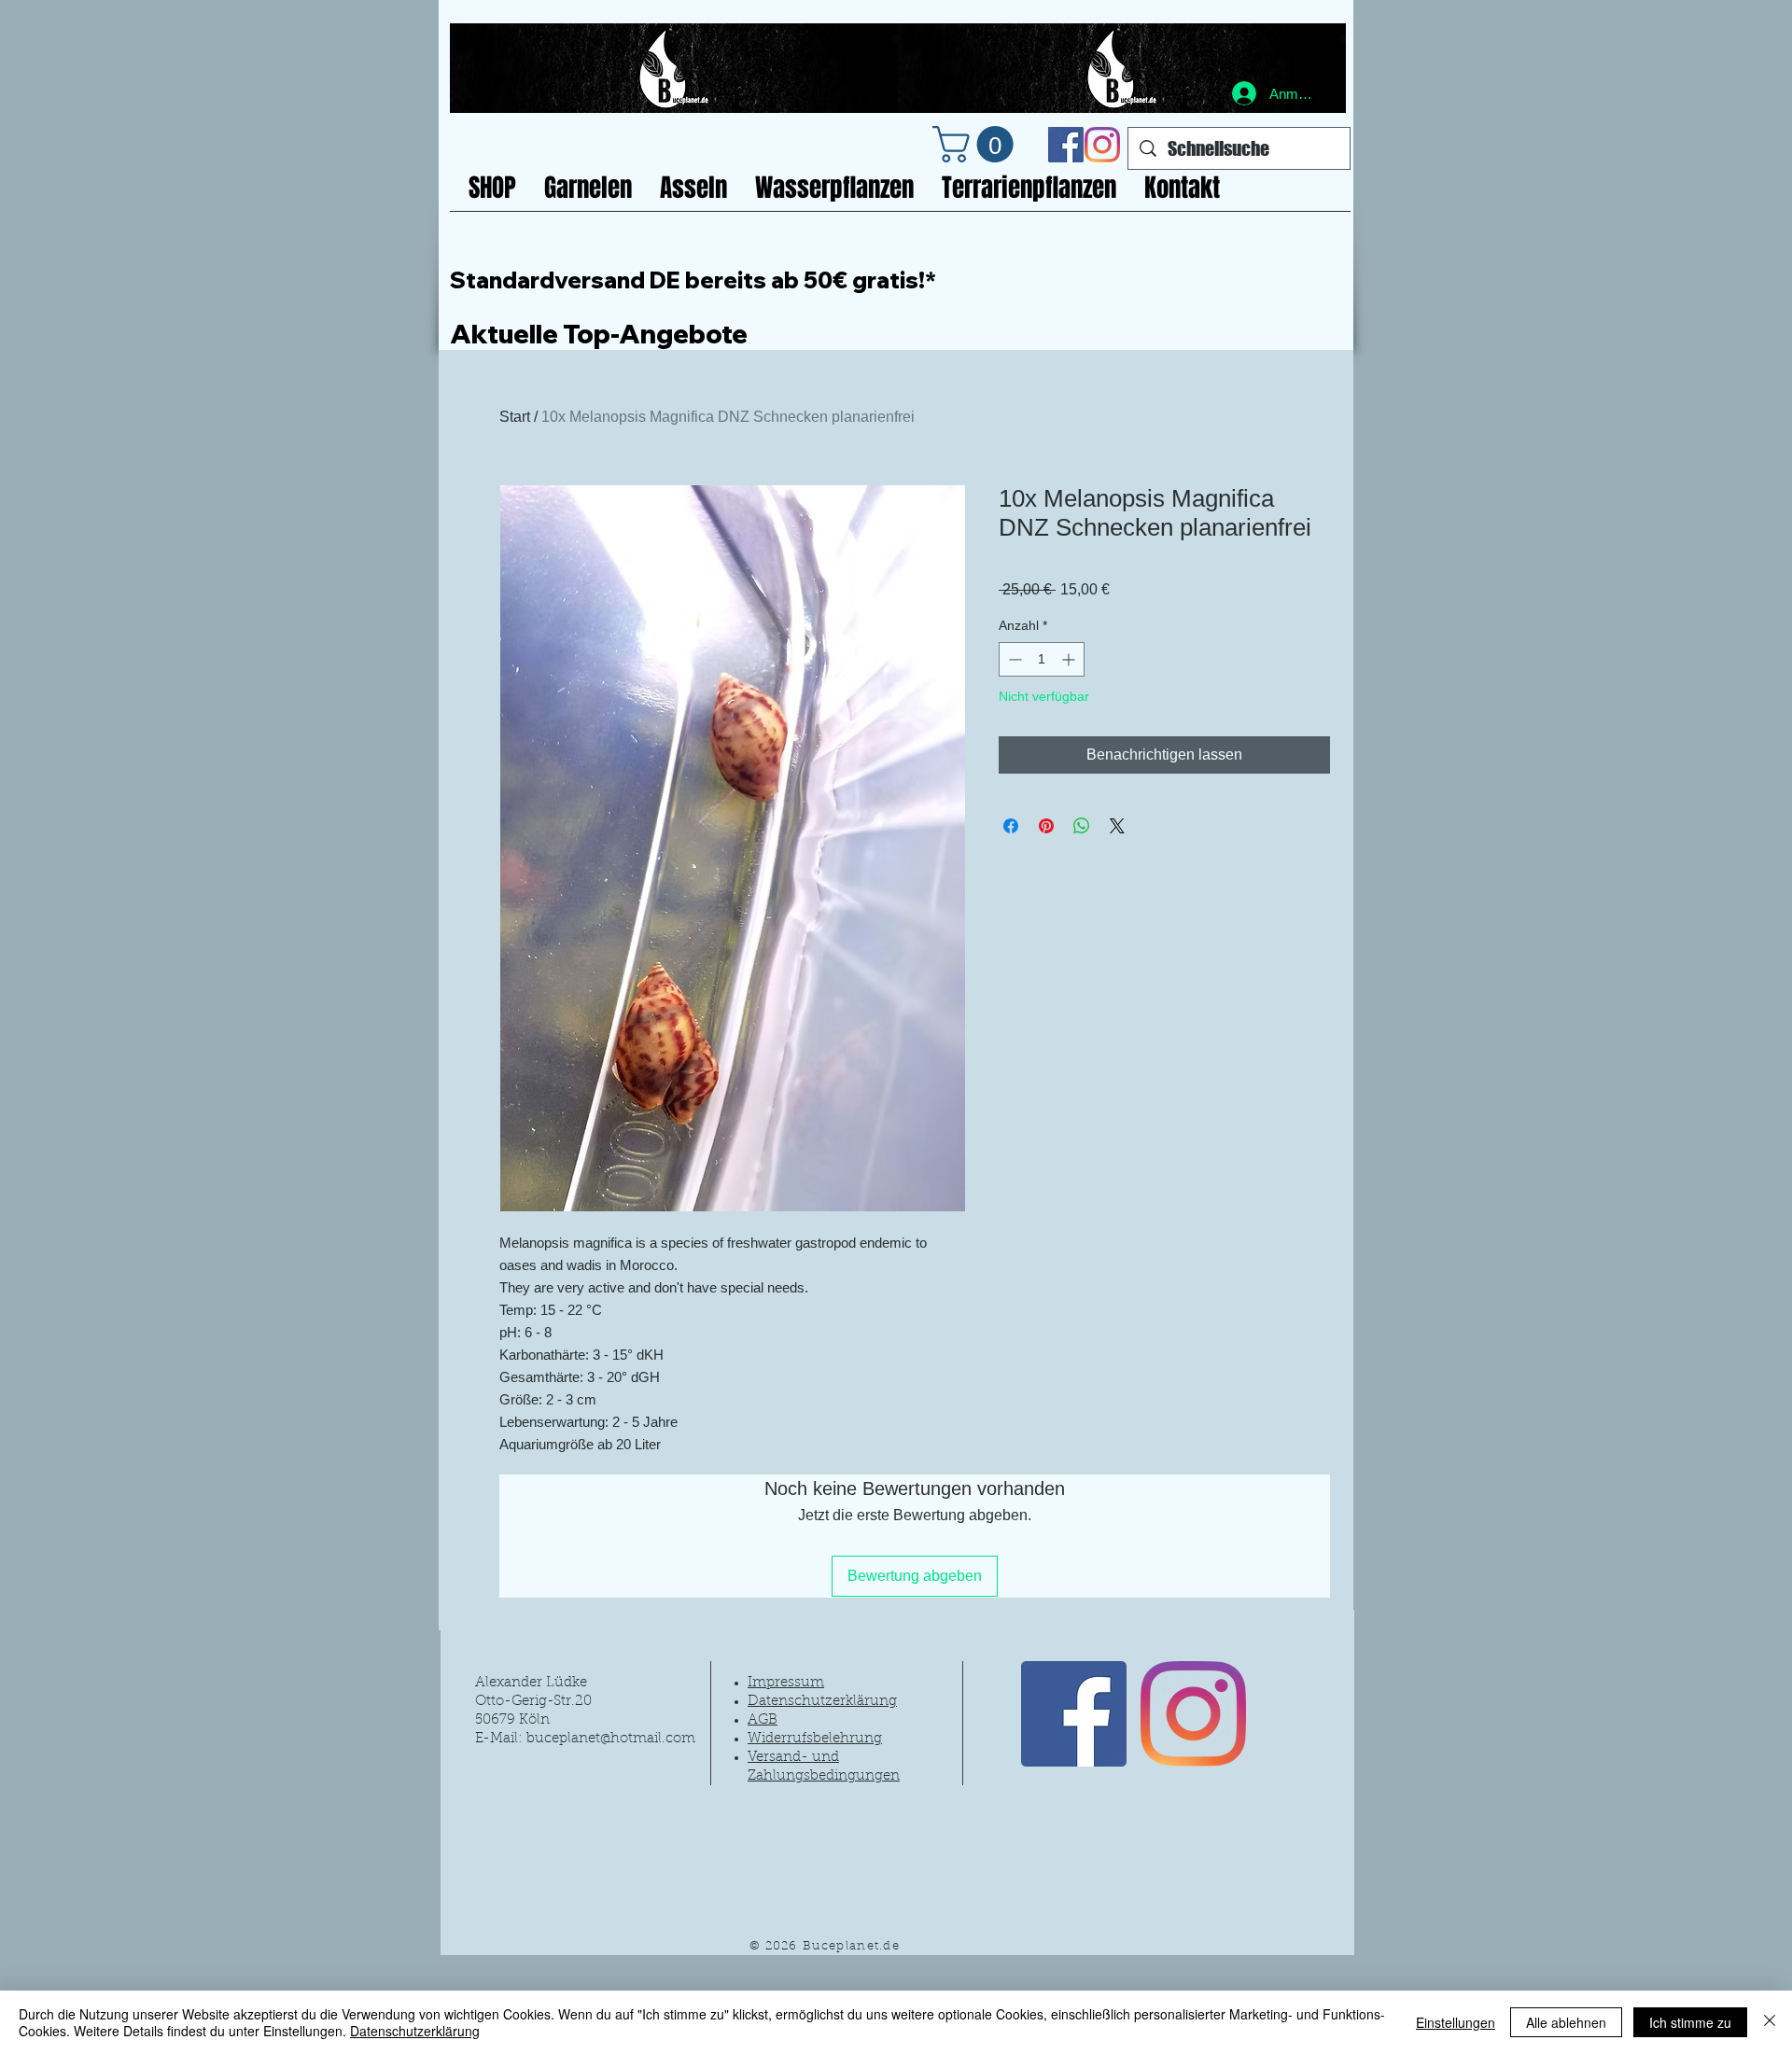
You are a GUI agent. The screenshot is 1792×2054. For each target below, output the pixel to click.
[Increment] (1070, 659)
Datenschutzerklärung (415, 2031)
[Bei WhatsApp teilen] (1082, 826)
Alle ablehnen (1566, 2022)
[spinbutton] (1042, 659)
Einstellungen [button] (1456, 2022)
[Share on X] (1117, 826)
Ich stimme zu (1690, 2022)
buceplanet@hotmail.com (611, 1739)
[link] (977, 144)
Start (515, 417)
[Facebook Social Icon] (1066, 145)
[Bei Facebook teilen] (1011, 826)
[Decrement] (1013, 659)
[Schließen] (1770, 2022)
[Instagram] (1102, 145)
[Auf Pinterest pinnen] (1046, 826)
